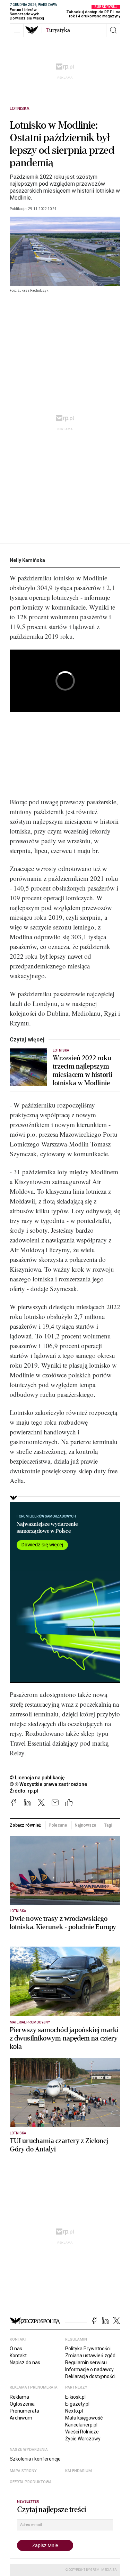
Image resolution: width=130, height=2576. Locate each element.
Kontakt (18, 2356)
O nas (16, 2349)
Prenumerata (24, 2411)
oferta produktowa (31, 2482)
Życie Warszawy (83, 2439)
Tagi (108, 1825)
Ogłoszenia (22, 2404)
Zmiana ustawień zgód (90, 2356)
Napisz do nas (25, 2362)
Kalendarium (79, 2471)
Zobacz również (25, 1825)
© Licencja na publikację (37, 1778)
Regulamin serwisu (86, 2362)
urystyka (58, 30)
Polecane (58, 1825)
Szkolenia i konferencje (35, 2459)
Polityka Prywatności (88, 2349)
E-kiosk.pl (75, 2397)
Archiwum (21, 2418)
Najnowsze (85, 1825)
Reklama (19, 2397)
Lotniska (20, 108)
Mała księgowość (84, 2418)
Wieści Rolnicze (82, 2432)
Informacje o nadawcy (89, 2369)
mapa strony (23, 2471)
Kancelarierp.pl (81, 2425)
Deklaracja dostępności (90, 2376)
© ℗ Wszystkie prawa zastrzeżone (48, 1784)
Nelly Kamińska (27, 560)
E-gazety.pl (77, 2404)
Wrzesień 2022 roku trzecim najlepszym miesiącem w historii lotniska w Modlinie (83, 1071)
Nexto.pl (74, 2411)
